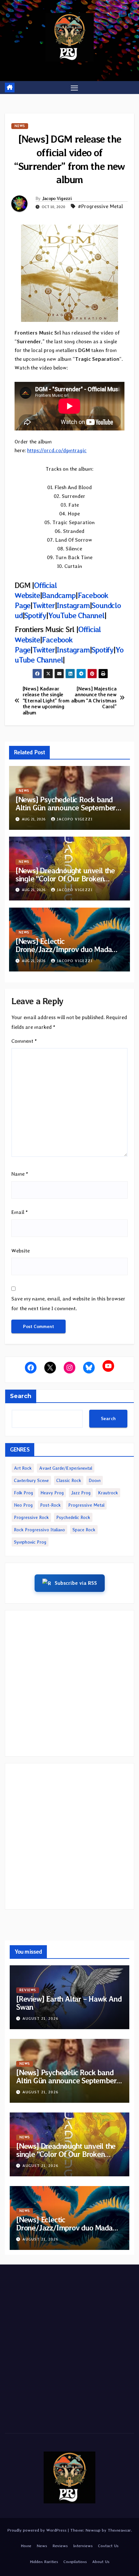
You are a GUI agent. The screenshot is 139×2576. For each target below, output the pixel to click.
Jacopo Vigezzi (57, 198)
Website (21, 1251)
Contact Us (108, 2546)
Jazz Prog (81, 1493)
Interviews (83, 2546)
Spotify (35, 615)
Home (26, 2546)
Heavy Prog (52, 1493)
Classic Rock (69, 1480)
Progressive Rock (31, 1517)
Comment (24, 1041)
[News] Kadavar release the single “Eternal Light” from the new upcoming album (46, 701)
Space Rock (84, 1530)
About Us (101, 2562)
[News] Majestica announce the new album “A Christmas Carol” (94, 698)
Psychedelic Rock (73, 1517)
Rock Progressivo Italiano (39, 1530)
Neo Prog (23, 1505)
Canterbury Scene (31, 1480)
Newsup (93, 2530)
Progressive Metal (86, 1505)
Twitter (44, 605)
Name (20, 1174)
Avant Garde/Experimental (66, 1468)
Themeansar (119, 2530)
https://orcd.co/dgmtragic (57, 450)
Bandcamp (59, 595)
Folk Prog (23, 1493)
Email (20, 1212)
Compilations (75, 2562)
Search (21, 1396)
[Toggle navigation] (74, 88)
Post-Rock (50, 1505)
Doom (95, 1480)
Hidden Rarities (44, 2562)
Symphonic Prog (30, 1542)
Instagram (73, 605)
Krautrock (108, 1493)
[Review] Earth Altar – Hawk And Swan (69, 2003)
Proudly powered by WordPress (38, 2530)
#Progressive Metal (100, 206)
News (20, 126)
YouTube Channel (76, 615)
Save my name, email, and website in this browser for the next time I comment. (68, 1304)
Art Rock (23, 1468)
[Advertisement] (69, 1683)
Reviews (28, 1990)
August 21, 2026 (40, 2018)
